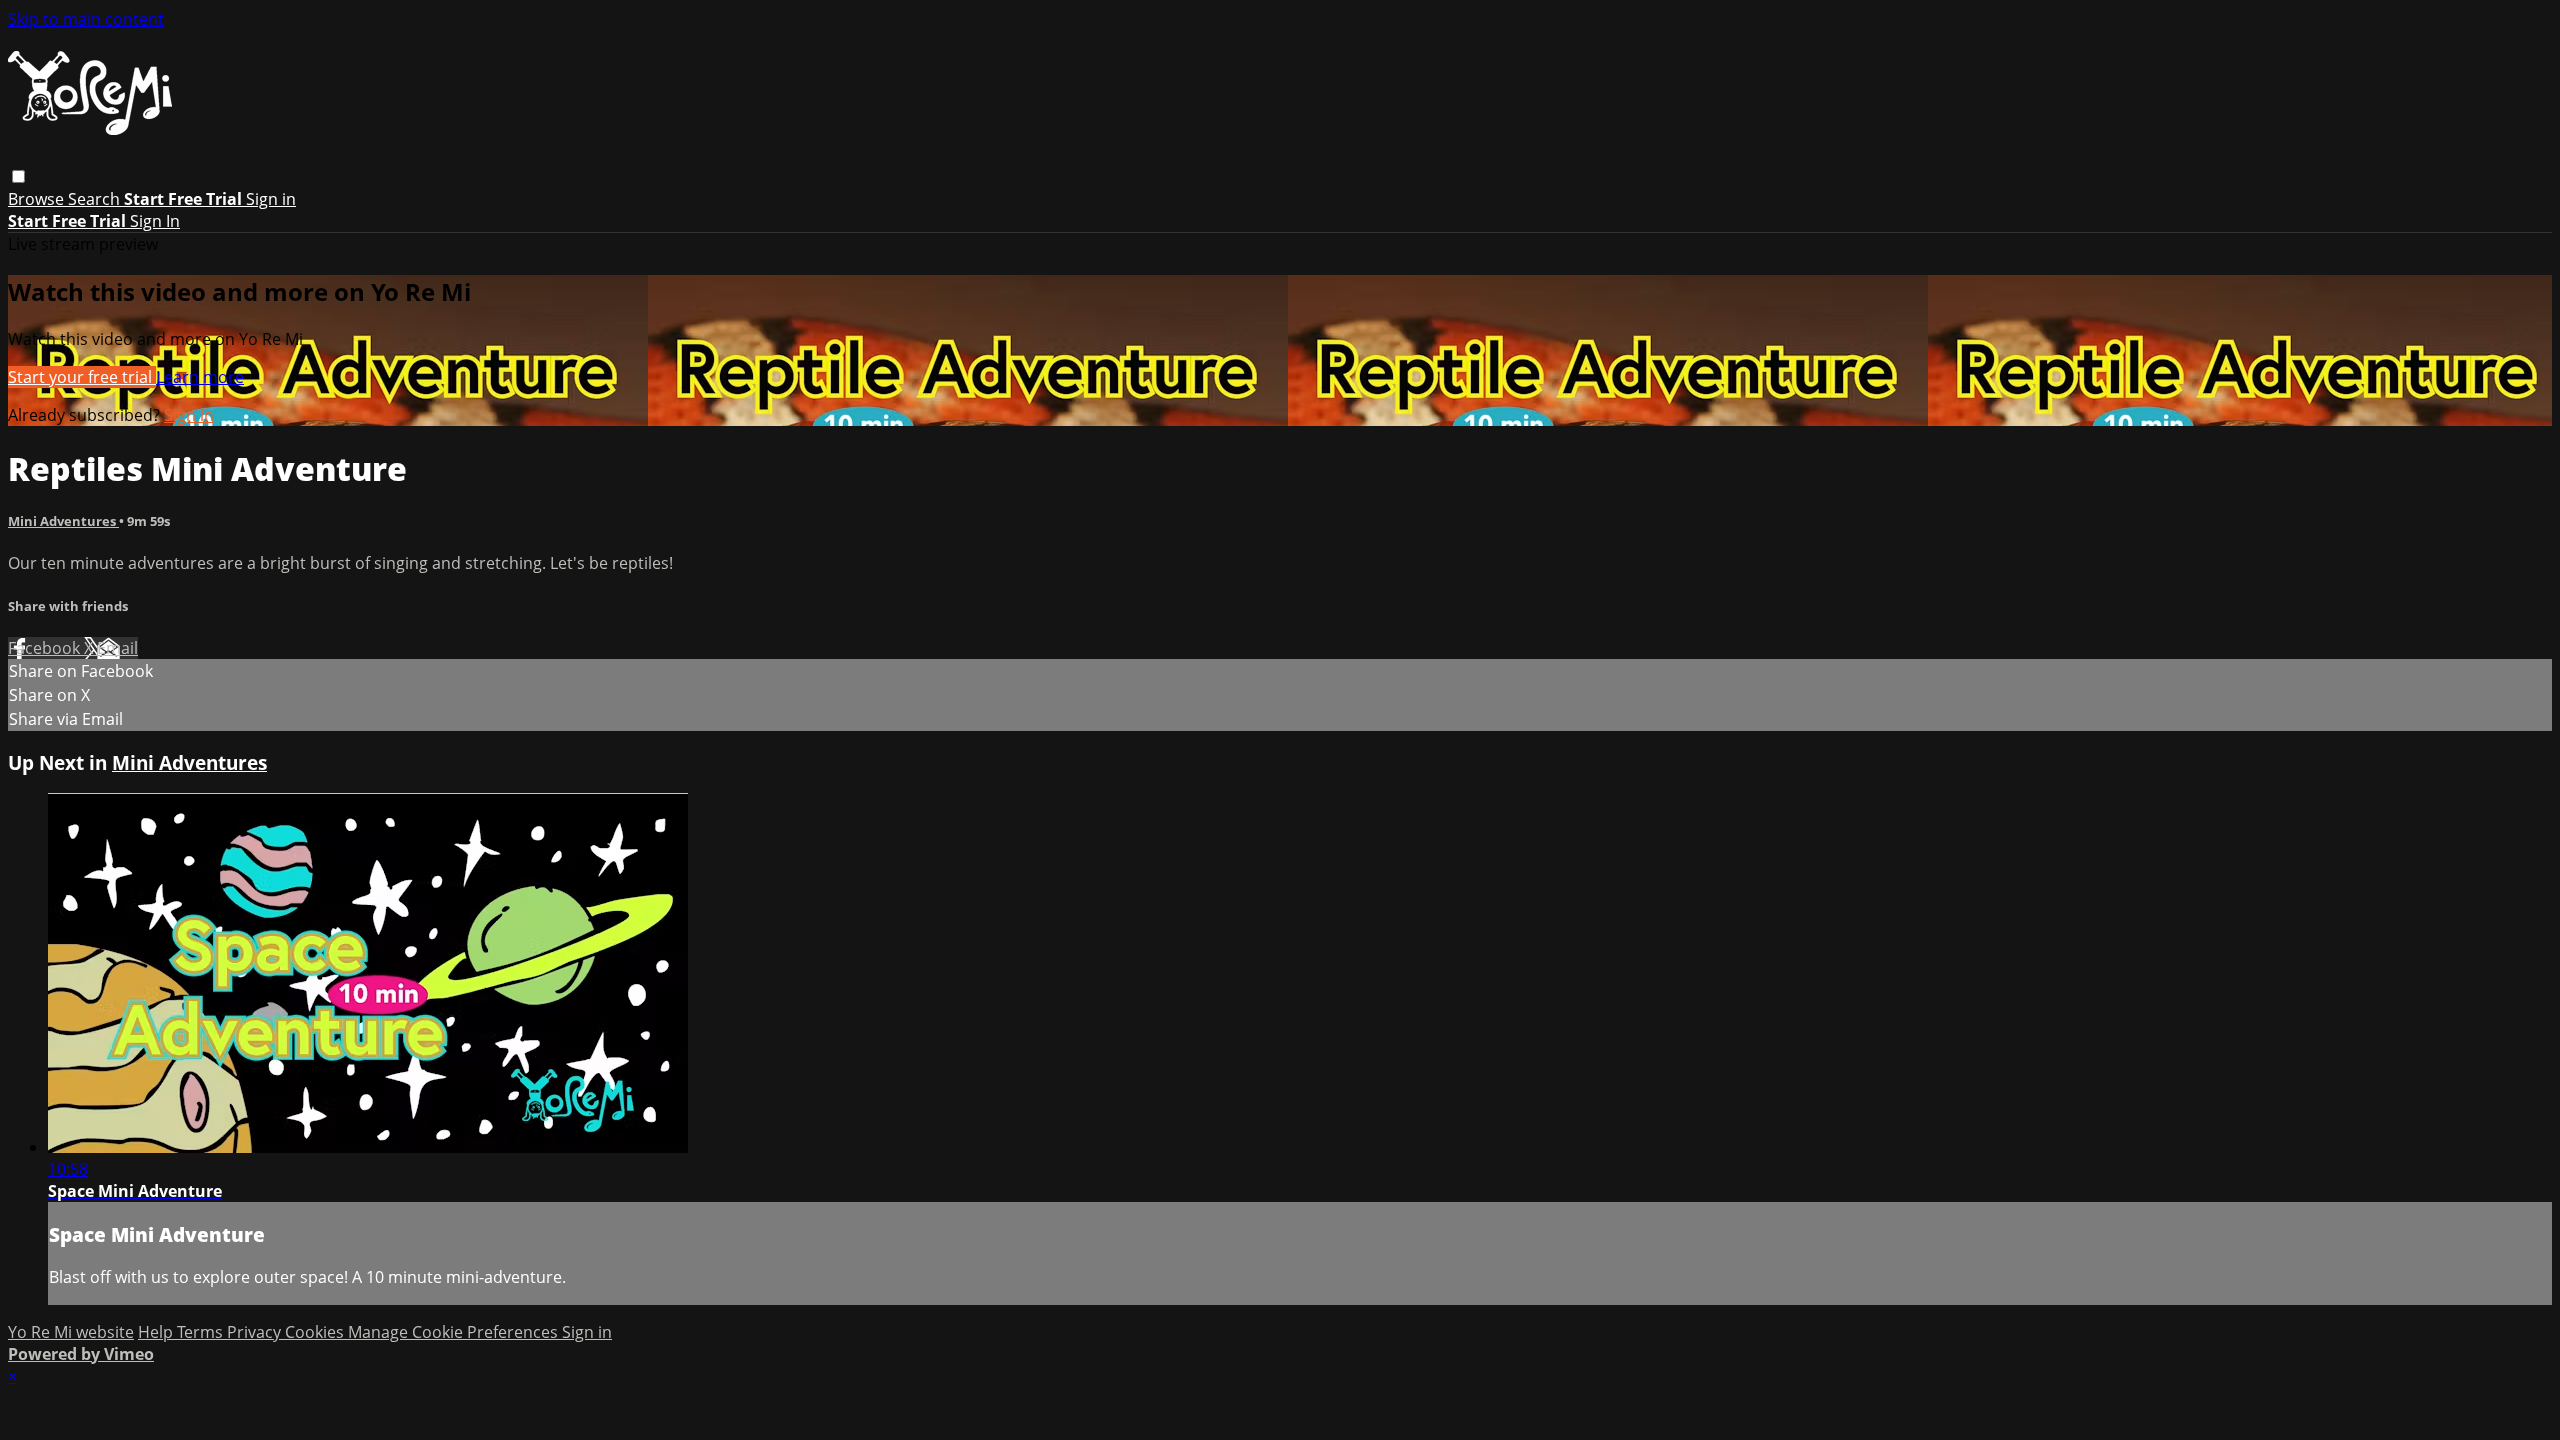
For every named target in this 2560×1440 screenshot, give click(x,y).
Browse (38, 199)
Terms (202, 1332)
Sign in (271, 199)
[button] (18, 176)
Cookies (316, 1332)
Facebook (46, 648)
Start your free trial (82, 377)
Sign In (155, 221)
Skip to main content (86, 19)
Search (96, 199)
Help (157, 1332)
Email (117, 648)
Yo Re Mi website (71, 1332)
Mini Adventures (63, 521)
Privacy (256, 1332)
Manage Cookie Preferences (455, 1332)
